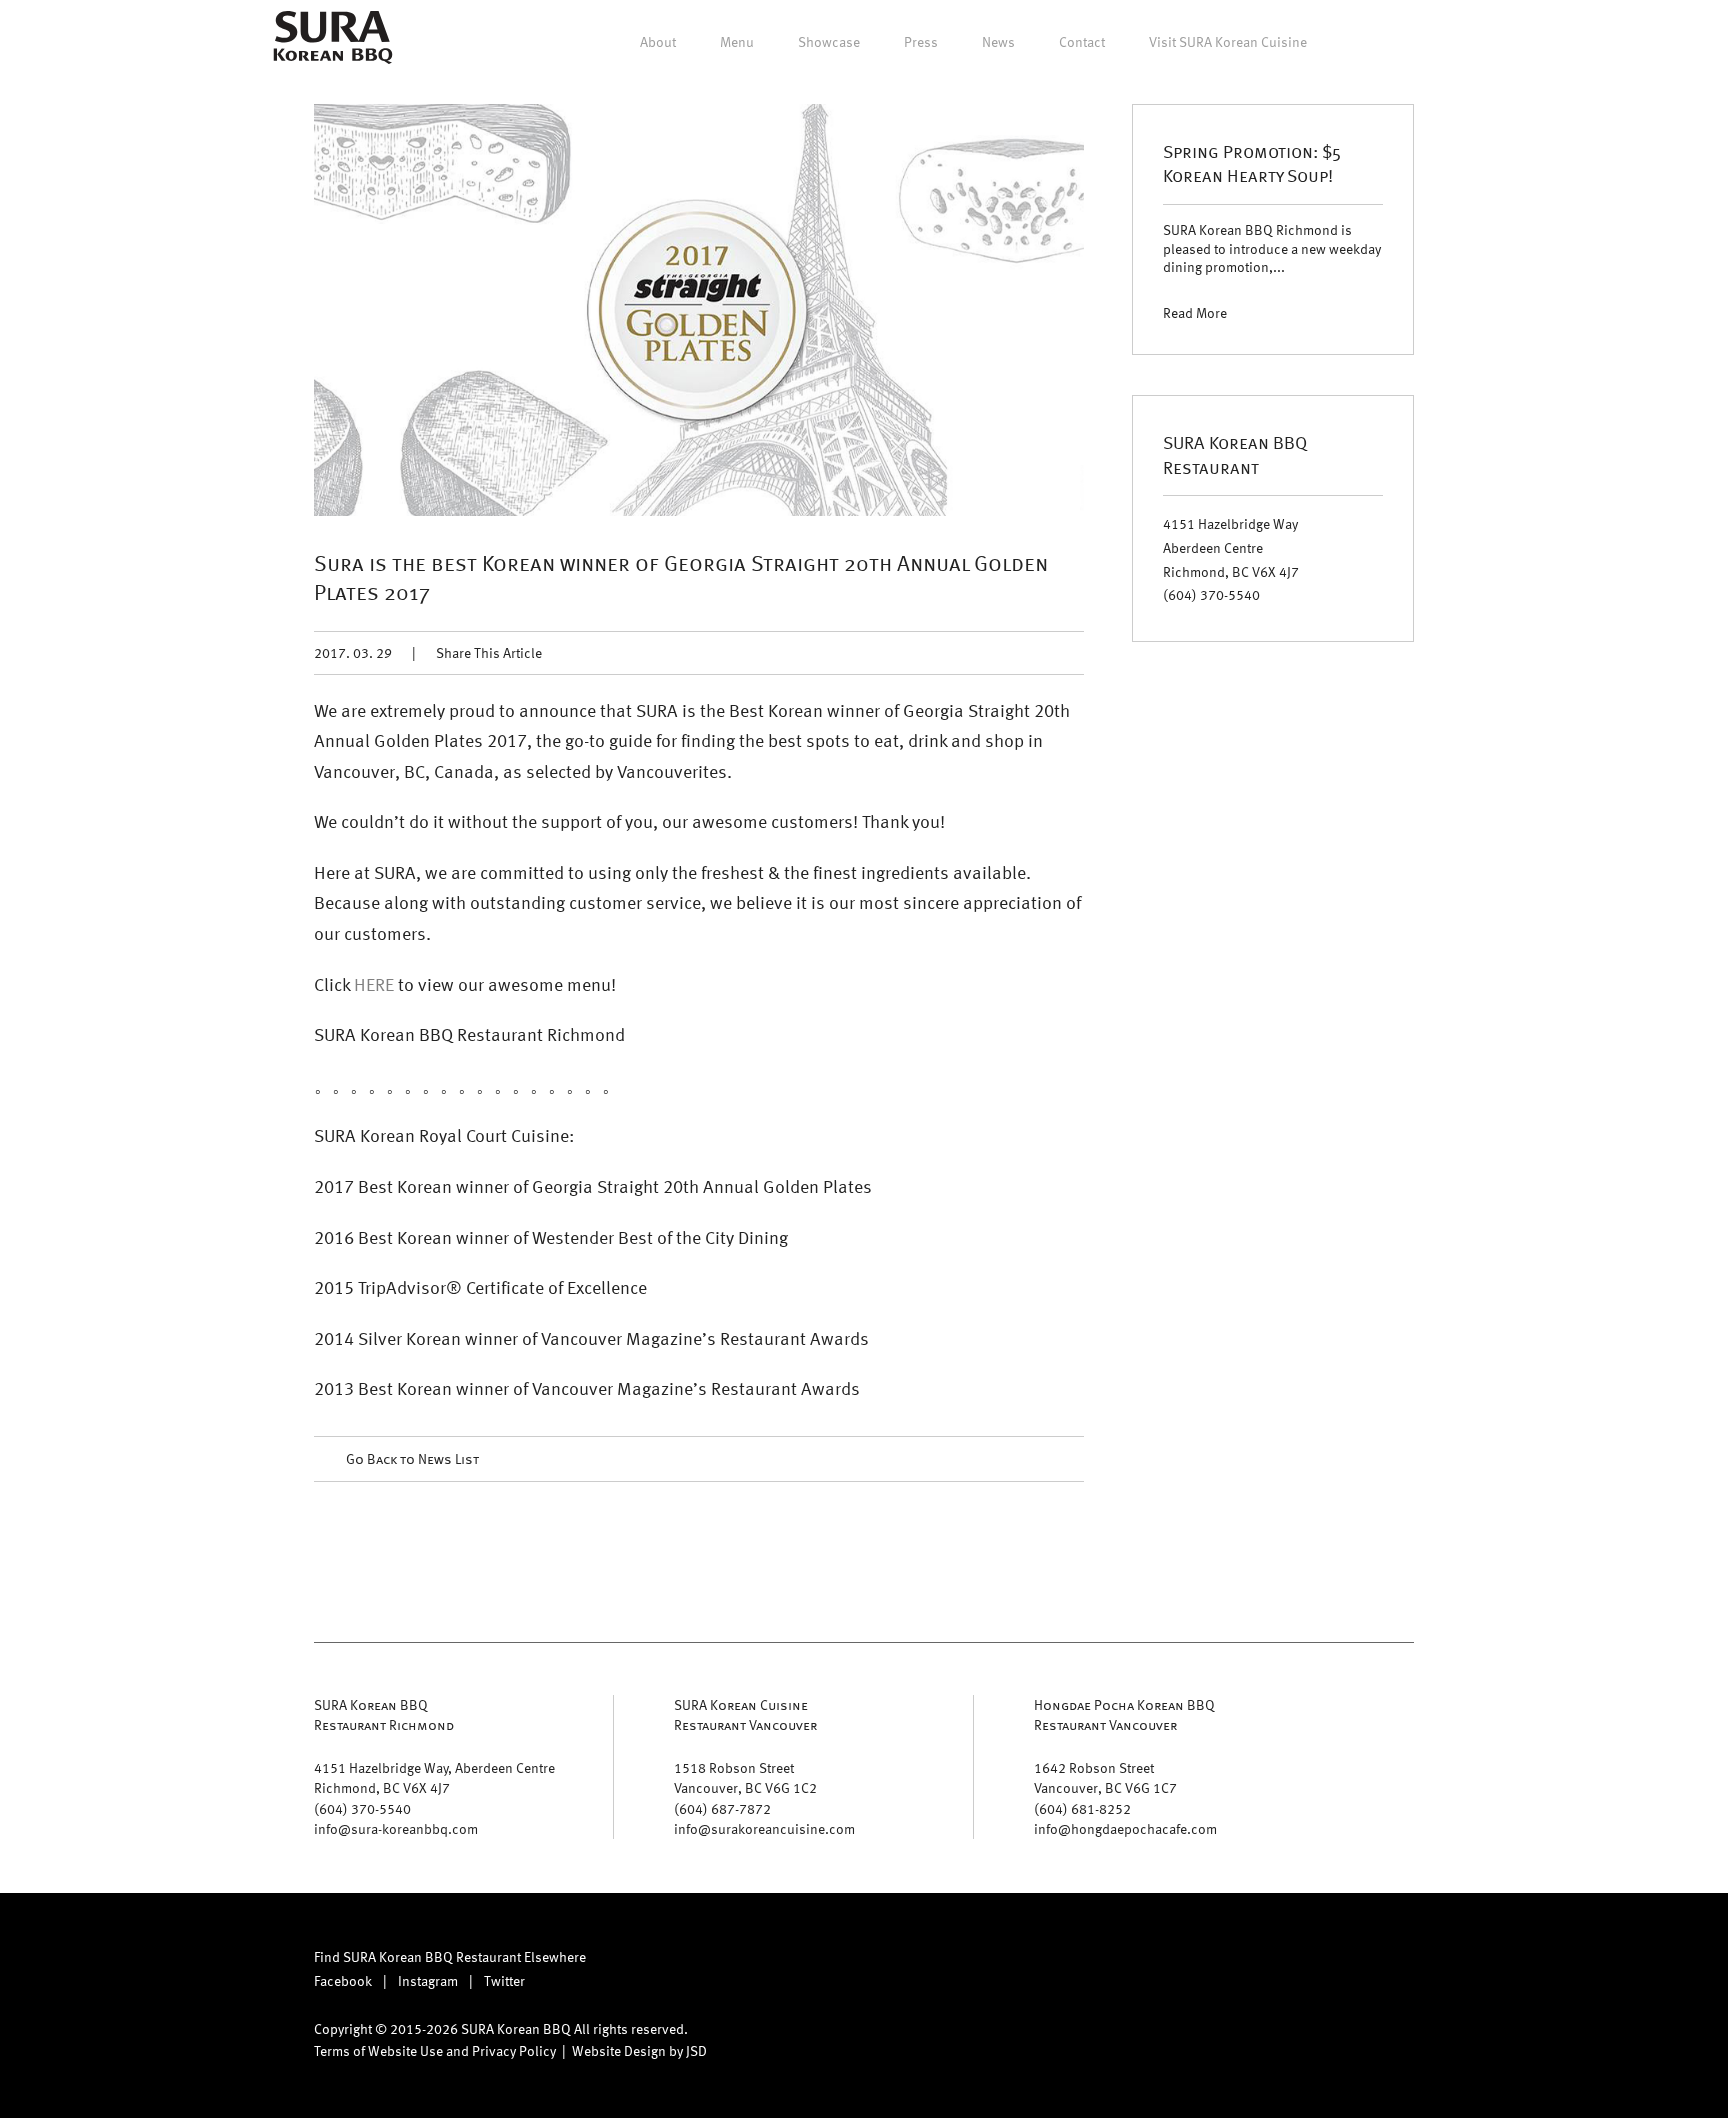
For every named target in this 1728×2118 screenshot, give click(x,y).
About (658, 42)
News (998, 42)
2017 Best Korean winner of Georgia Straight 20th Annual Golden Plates (593, 1185)
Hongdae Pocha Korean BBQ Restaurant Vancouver (1124, 1714)
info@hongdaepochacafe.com (1125, 1828)
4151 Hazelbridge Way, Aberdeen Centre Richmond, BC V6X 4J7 (434, 1777)
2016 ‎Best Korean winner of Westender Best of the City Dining (551, 1236)
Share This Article (489, 652)
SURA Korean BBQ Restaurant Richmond (384, 1714)
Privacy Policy (514, 2050)
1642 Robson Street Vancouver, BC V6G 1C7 (1105, 1777)
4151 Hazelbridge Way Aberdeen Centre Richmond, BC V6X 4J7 (1231, 547)
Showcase (829, 42)
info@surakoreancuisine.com (764, 1828)
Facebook (343, 1980)
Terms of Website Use (378, 2050)
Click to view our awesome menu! (465, 983)
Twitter (504, 1980)
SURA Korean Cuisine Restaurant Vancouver (745, 1714)
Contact (1082, 42)
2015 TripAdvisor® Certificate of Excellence (480, 1286)
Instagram (428, 1980)
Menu (737, 42)
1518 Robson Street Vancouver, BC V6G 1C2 (745, 1777)
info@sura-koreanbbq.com (396, 1828)
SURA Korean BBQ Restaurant (1235, 453)
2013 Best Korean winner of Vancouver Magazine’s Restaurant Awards (587, 1387)
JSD (696, 2050)
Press (921, 42)
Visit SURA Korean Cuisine (1228, 42)
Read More (1195, 312)
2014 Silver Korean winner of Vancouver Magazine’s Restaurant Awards (591, 1337)
